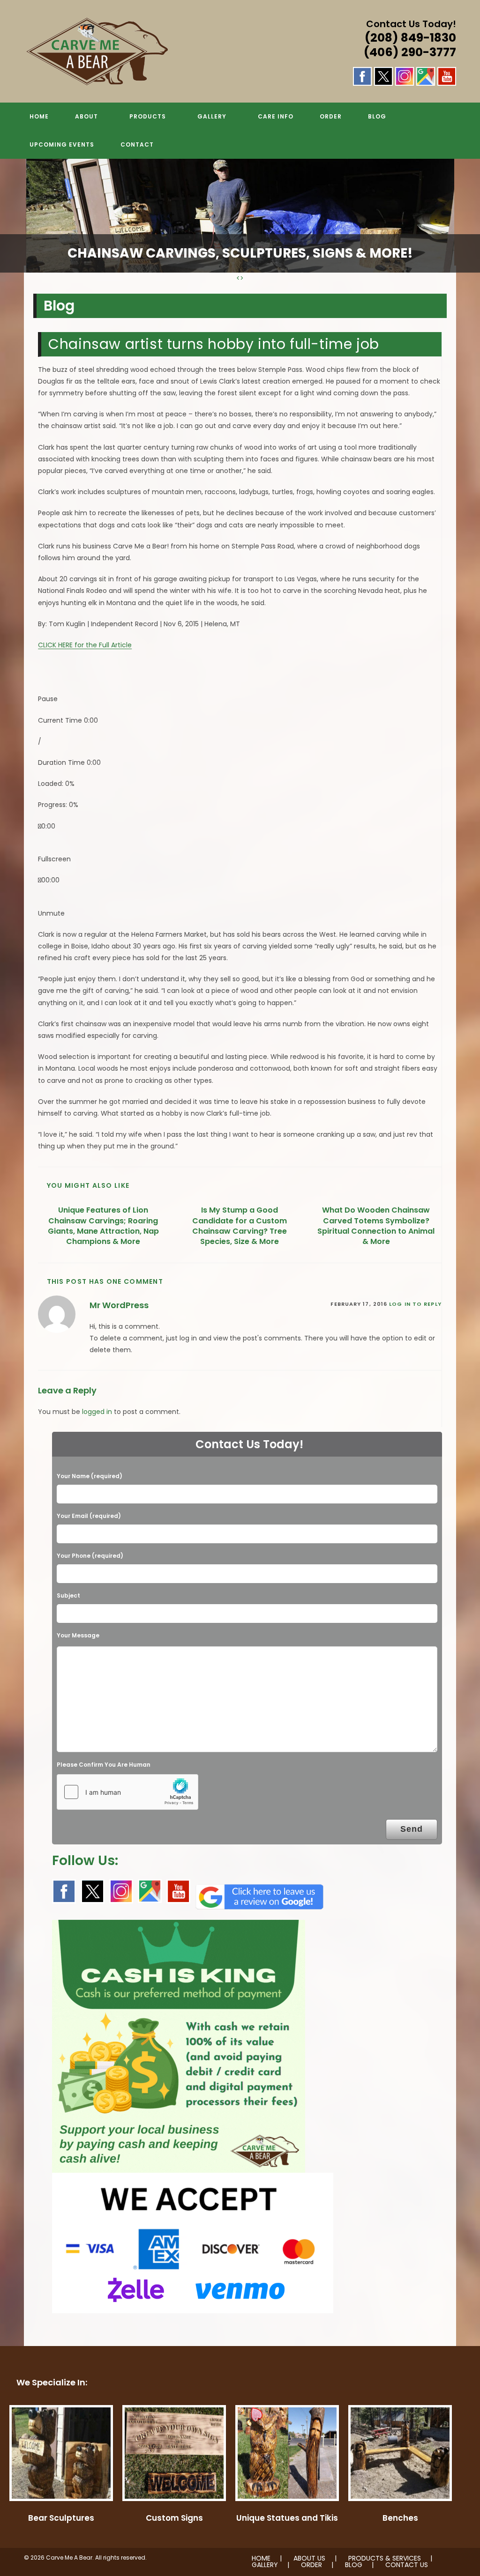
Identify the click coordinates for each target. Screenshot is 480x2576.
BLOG (354, 2565)
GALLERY (265, 2565)
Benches (400, 2518)
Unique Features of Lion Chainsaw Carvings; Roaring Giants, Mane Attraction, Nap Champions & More (103, 1226)
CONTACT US (407, 2565)
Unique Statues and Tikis (287, 2518)
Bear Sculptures (61, 2518)
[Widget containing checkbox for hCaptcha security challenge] (127, 1792)
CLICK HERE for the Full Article (85, 645)
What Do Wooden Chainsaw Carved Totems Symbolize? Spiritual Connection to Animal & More (376, 1226)
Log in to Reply (415, 1304)
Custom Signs (174, 2518)
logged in (97, 1412)
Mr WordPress (119, 1305)
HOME (261, 2558)
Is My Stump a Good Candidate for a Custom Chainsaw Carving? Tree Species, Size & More (240, 1226)
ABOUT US (309, 2558)
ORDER (311, 2565)
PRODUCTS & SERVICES (385, 2558)
